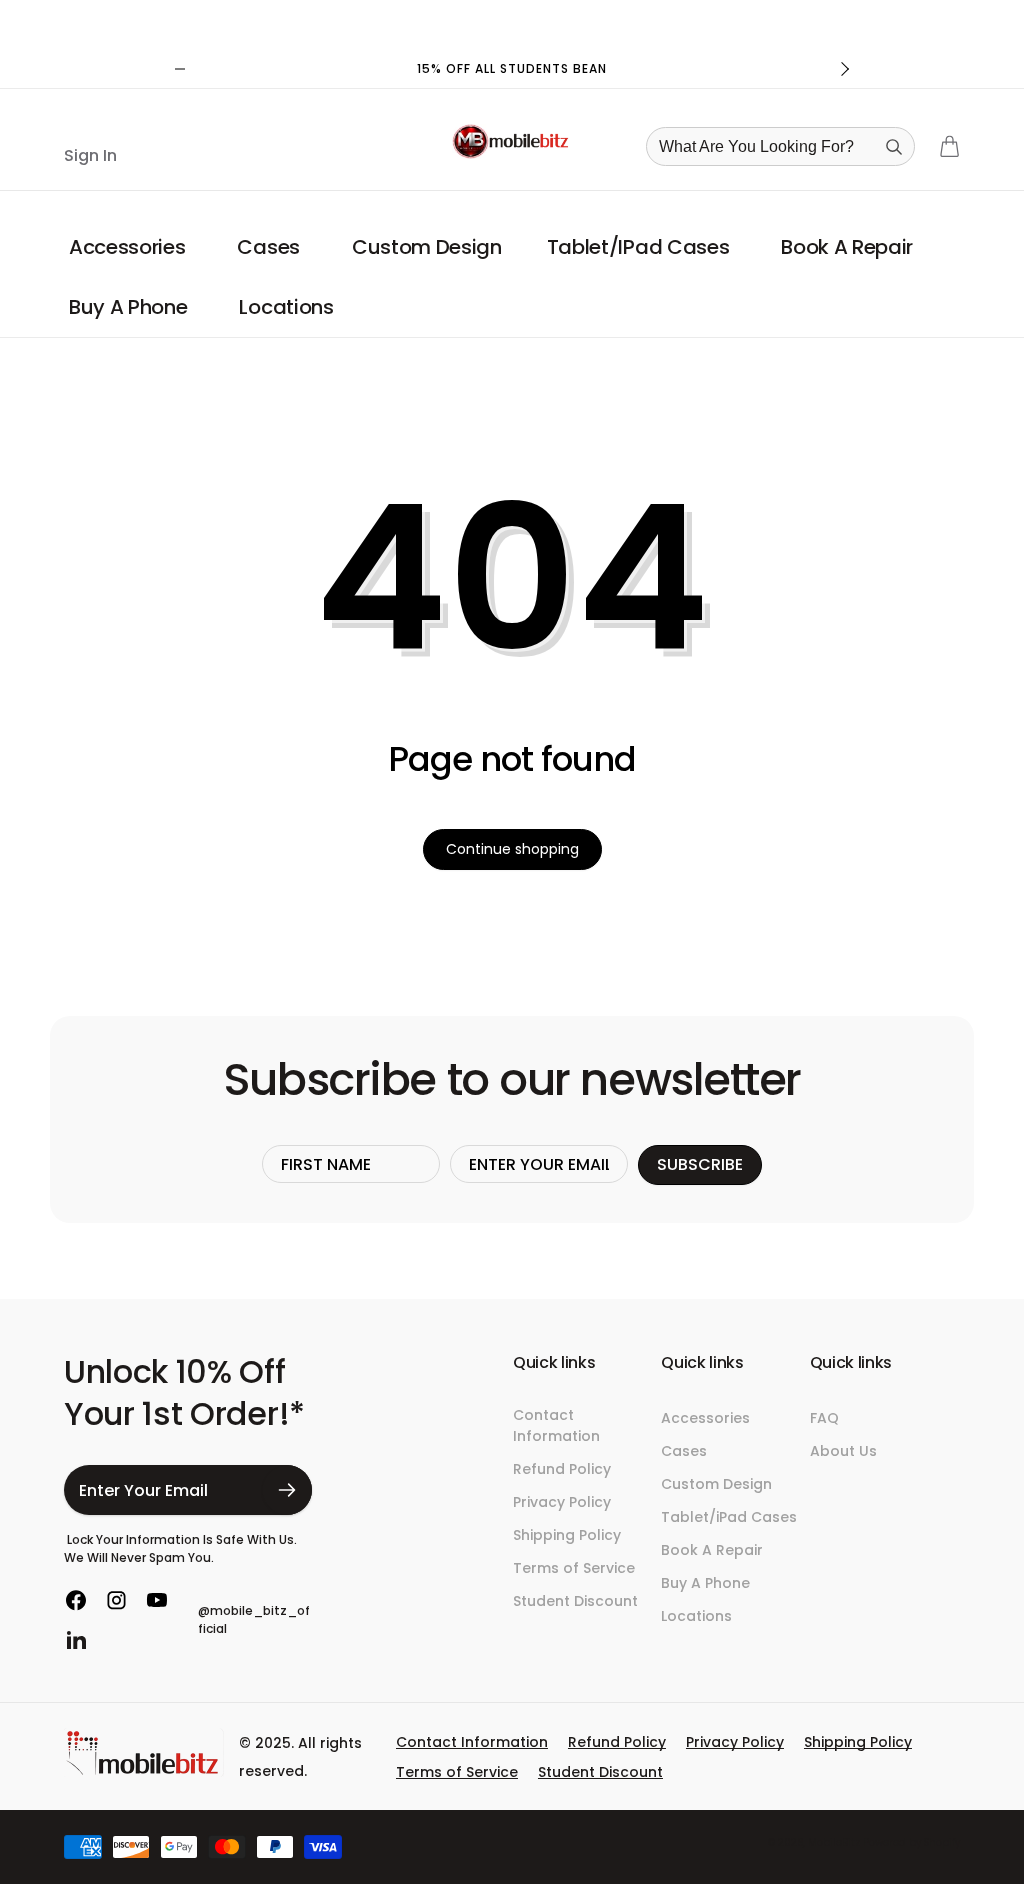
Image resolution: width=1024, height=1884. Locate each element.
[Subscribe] (287, 1490)
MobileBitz (834, 1842)
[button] (130, 247)
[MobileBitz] (144, 1771)
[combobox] (786, 146)
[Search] (894, 147)
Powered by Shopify (911, 1842)
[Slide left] (180, 69)
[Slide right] (844, 69)
